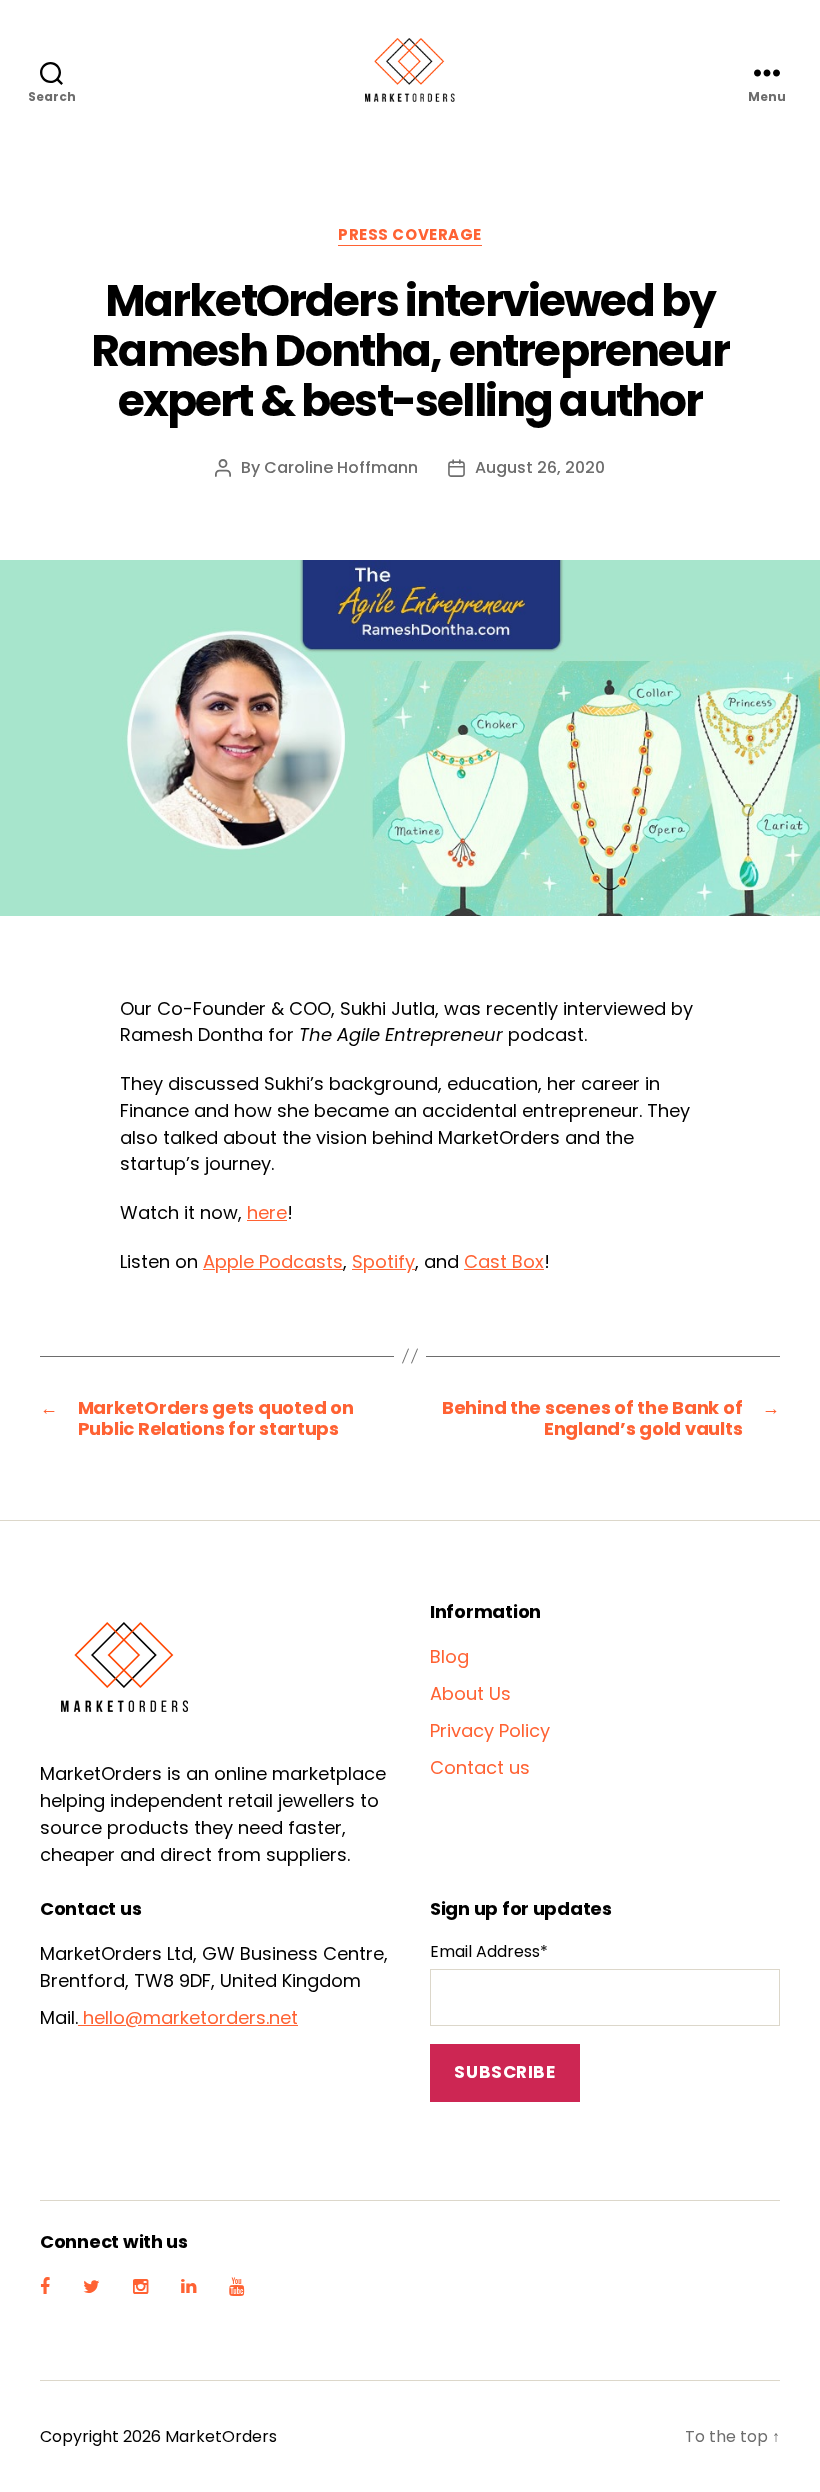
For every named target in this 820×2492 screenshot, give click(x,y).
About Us (470, 1693)
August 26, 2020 (540, 467)
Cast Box (504, 1261)
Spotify (383, 1261)
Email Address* (489, 1951)
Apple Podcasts (273, 1261)
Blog (449, 1656)
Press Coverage (410, 235)
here (267, 1212)
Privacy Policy (490, 1730)
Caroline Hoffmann (341, 467)
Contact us (480, 1767)
